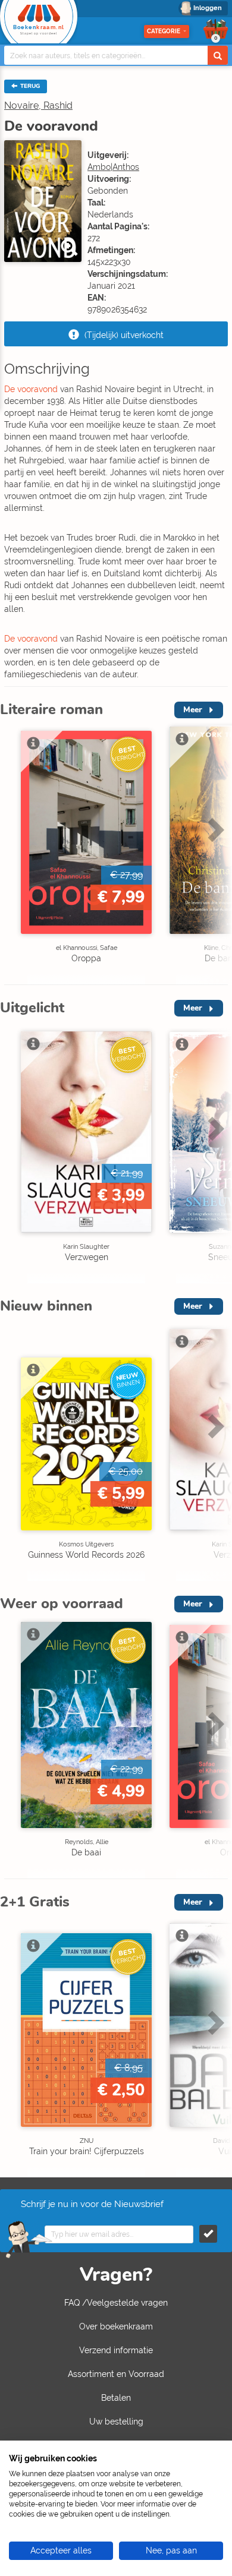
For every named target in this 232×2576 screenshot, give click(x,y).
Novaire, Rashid (38, 105)
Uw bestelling (116, 2422)
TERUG (29, 86)
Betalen (116, 2398)
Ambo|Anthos (113, 167)
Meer (193, 710)
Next (214, 855)
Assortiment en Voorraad (116, 2374)
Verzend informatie (116, 2350)
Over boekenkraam (116, 2326)
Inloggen (208, 8)
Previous (12, 855)
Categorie (164, 31)
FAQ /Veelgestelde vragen (116, 2303)
